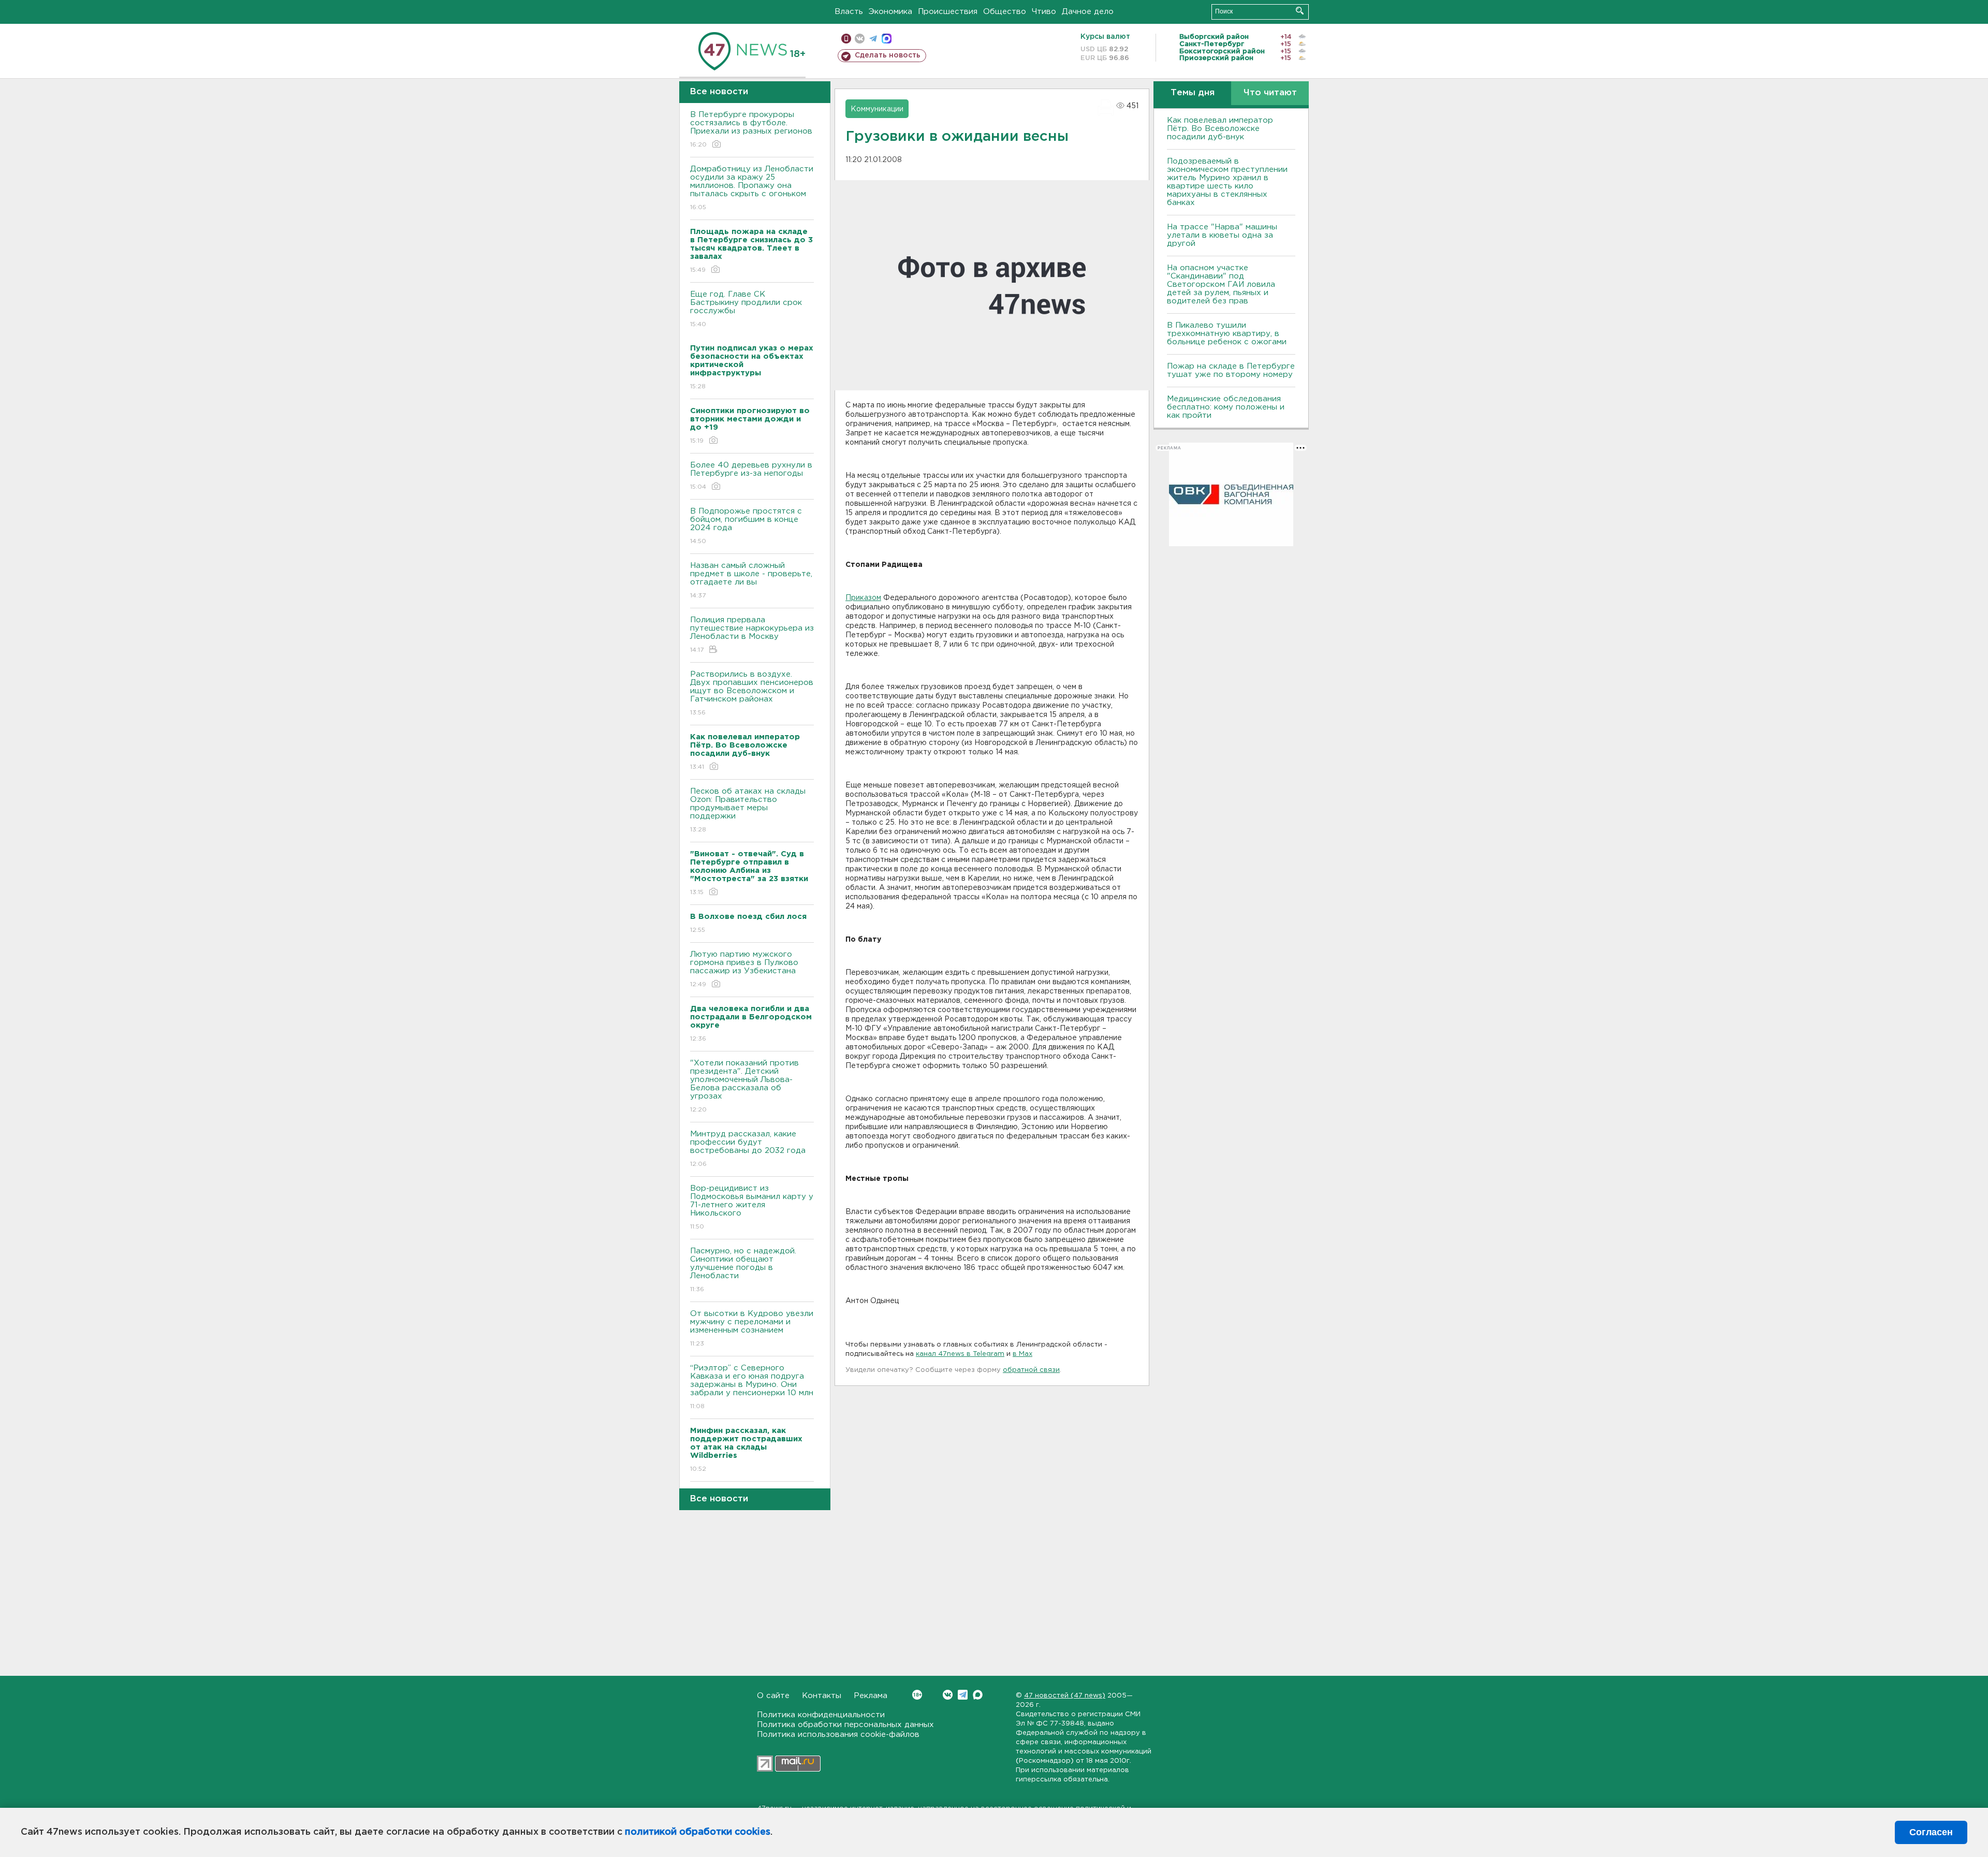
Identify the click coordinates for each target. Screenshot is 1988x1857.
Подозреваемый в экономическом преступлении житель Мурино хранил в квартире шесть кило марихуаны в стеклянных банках (1227, 182)
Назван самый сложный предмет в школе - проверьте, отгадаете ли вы (751, 580)
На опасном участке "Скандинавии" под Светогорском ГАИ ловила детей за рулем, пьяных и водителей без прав (1221, 284)
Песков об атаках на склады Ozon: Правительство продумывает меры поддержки (748, 810)
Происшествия (948, 12)
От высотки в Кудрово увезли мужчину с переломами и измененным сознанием (752, 1328)
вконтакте (860, 39)
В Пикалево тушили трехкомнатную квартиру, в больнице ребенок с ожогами (1227, 334)
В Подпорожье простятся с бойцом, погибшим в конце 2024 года (746, 526)
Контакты (822, 1696)
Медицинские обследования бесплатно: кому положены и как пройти (1226, 407)
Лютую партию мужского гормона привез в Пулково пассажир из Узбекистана (744, 969)
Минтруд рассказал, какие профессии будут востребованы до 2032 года (748, 1149)
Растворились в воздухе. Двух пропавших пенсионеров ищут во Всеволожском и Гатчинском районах (752, 693)
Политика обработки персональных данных (845, 1725)
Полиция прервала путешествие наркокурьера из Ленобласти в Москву (752, 635)
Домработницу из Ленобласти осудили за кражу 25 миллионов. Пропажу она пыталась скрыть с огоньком (752, 188)
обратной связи (1031, 1370)
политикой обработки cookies (698, 1832)
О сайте (773, 1696)
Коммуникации (877, 109)
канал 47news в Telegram (960, 1354)
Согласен (1931, 1832)
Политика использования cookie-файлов (838, 1735)
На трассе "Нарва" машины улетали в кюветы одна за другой (1222, 235)
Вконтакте (948, 1695)
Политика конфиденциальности (821, 1715)
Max (978, 1695)
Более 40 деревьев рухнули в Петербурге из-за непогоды (751, 476)
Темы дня (1193, 93)
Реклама (871, 1696)
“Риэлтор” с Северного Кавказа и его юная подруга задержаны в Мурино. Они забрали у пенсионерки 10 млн (752, 1387)
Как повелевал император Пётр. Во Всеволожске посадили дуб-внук (1220, 129)
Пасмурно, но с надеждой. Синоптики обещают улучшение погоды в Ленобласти (743, 1270)
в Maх (1022, 1354)
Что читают (1270, 93)
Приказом (863, 598)
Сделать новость (888, 55)
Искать (1300, 11)
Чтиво (1044, 12)
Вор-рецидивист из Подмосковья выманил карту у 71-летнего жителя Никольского (752, 1207)
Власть (849, 12)
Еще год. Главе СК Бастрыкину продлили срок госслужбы (746, 309)
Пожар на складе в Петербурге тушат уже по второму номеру (1231, 370)
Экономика (890, 12)
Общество (1005, 12)
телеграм (873, 39)
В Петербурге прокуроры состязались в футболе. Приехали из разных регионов (751, 129)
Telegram (963, 1695)
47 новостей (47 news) (1065, 1696)
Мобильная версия (846, 39)
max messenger (887, 39)
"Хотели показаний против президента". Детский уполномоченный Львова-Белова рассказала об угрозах (744, 1086)
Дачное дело (1088, 12)
